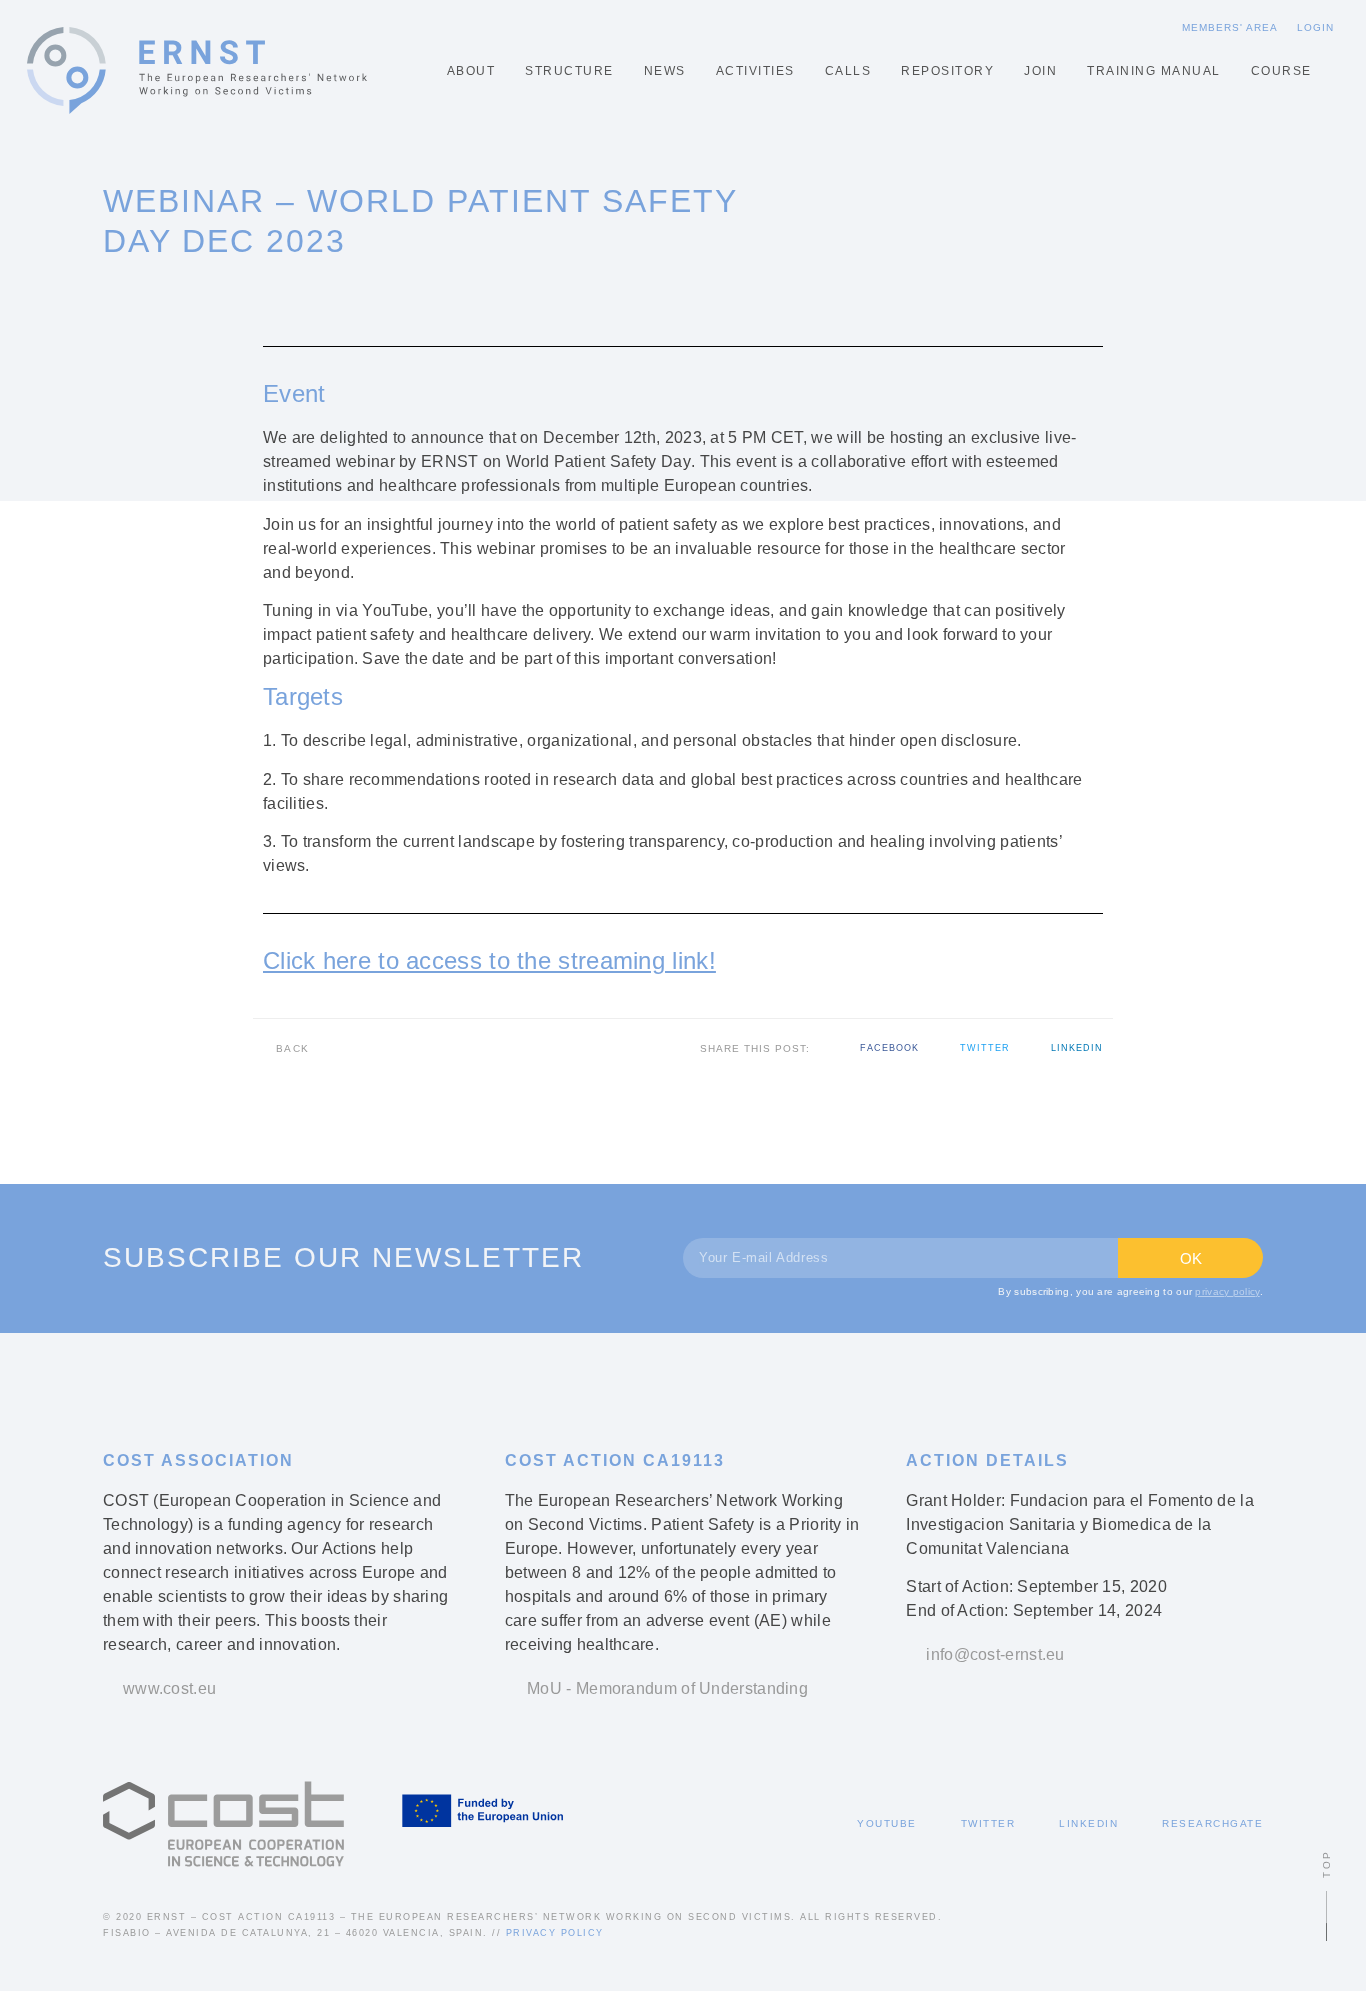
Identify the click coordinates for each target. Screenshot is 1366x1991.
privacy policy (1227, 1291)
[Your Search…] (1333, 71)
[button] (880, 1048)
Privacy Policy (555, 1933)
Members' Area (1230, 27)
